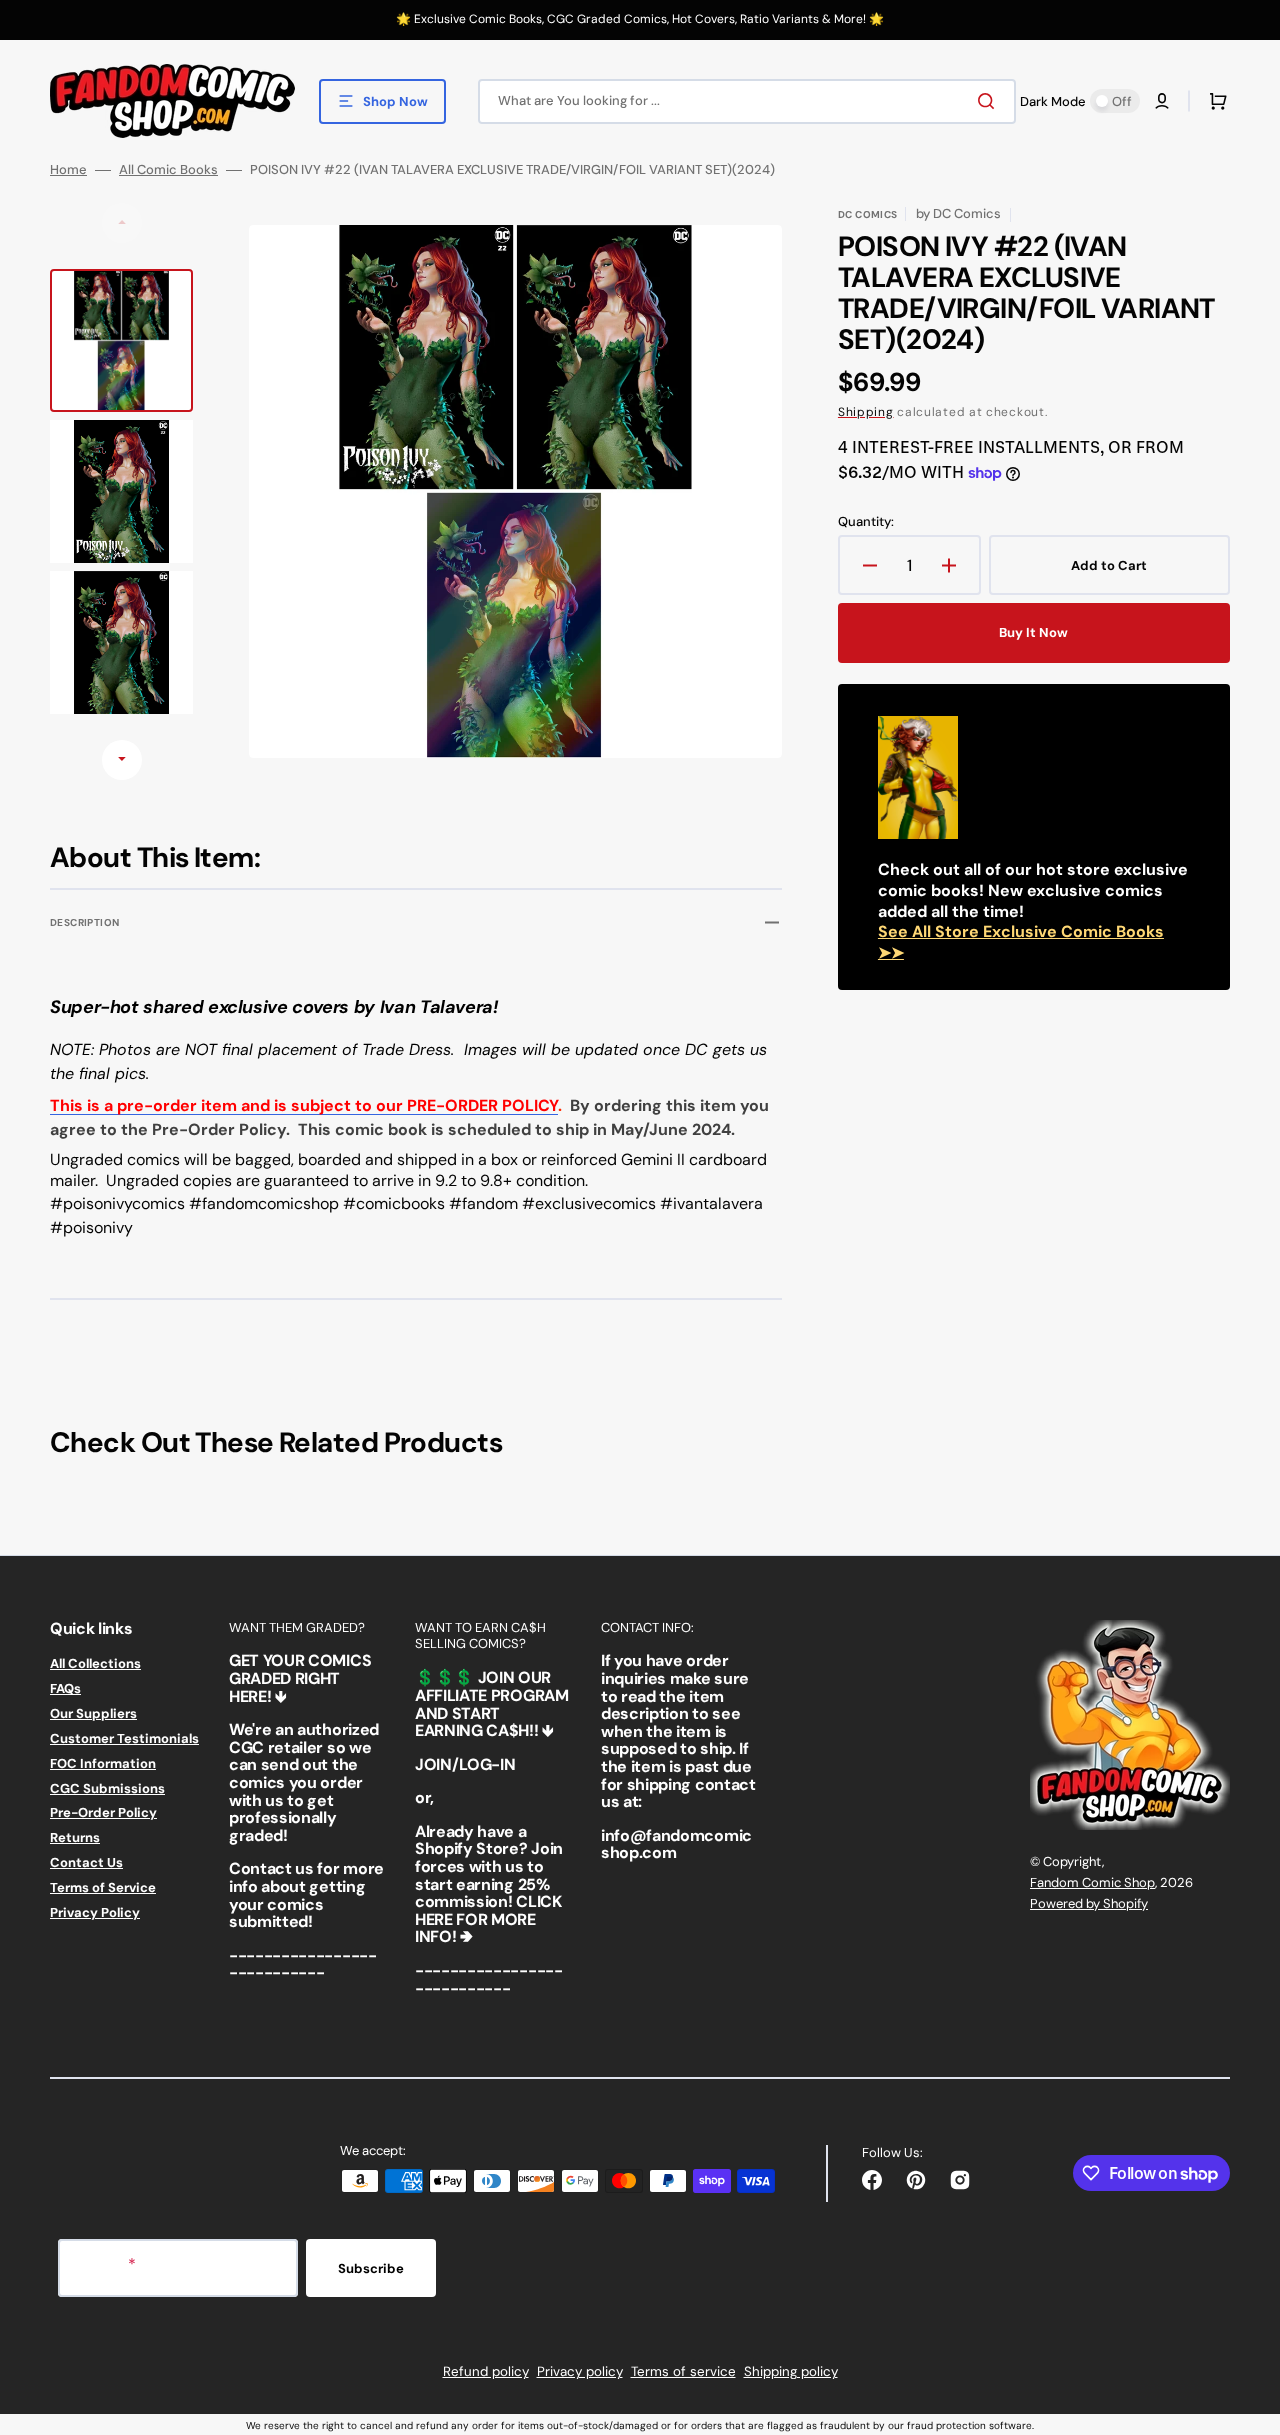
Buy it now (1033, 632)
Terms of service (683, 2371)
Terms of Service (103, 1887)
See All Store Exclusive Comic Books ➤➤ (1021, 942)
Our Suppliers (93, 1713)
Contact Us (86, 1862)
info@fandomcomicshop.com (676, 1844)
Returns (75, 1837)
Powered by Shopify (1089, 1903)
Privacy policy (580, 2371)
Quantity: (866, 522)
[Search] (990, 101)
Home (68, 170)
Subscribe (371, 2268)
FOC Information (103, 1763)
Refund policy (486, 2371)
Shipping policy (791, 2371)
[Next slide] (122, 760)
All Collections (95, 1664)
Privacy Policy (95, 1912)
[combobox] (747, 101)
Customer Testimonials (124, 1738)
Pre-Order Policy (103, 1812)
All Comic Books (168, 170)
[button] (1162, 101)
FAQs (65, 1688)
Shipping (866, 412)
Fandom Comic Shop (1092, 1882)
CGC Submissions (107, 1788)
